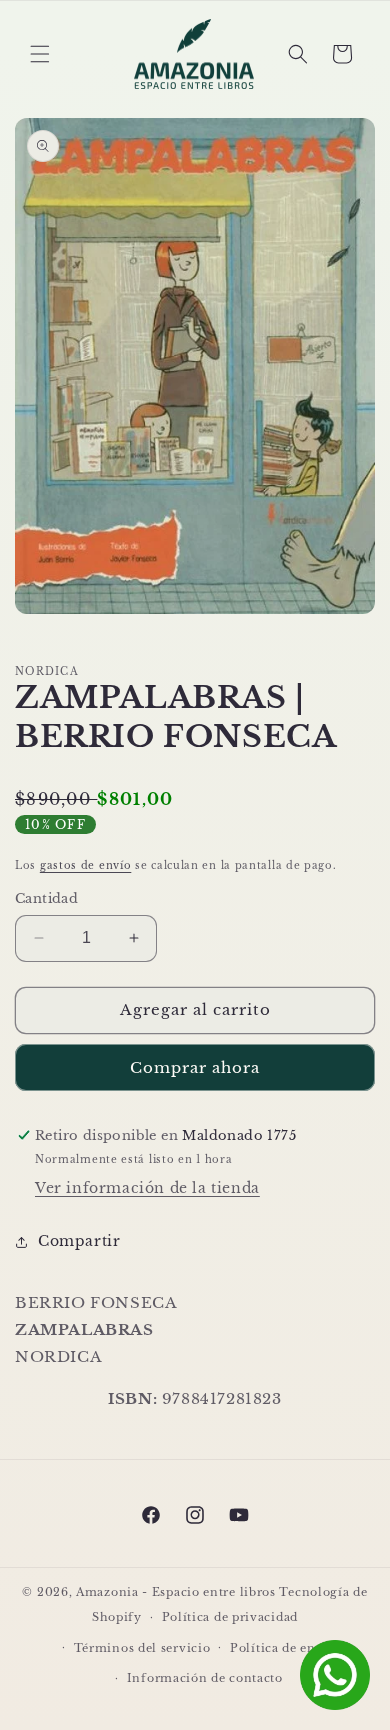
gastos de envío (86, 865)
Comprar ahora (195, 1067)
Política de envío (283, 1648)
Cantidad (46, 898)
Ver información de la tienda (147, 1188)
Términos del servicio (142, 1648)
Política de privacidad (230, 1617)
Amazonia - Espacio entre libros (176, 1592)
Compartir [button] (79, 1241)
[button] (40, 54)
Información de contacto (205, 1678)
